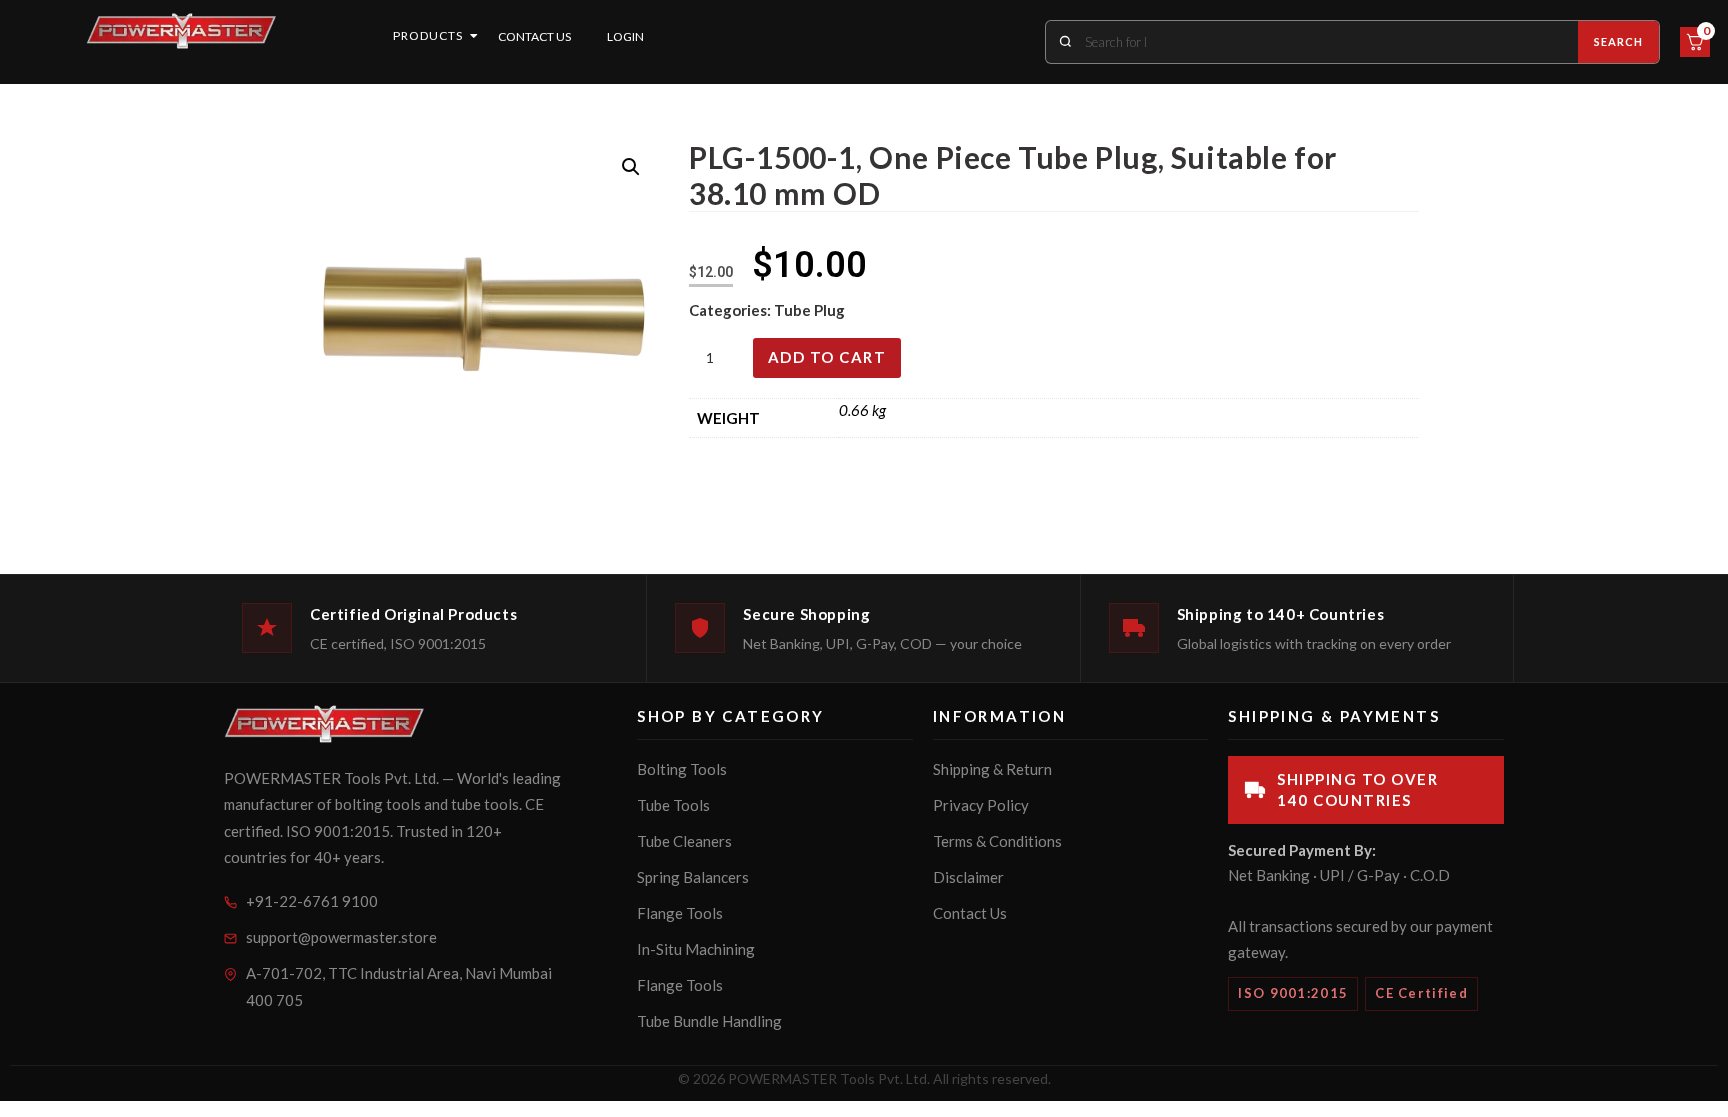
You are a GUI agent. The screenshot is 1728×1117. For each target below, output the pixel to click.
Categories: (731, 310)
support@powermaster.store (341, 937)
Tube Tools (673, 805)
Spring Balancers (693, 877)
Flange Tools (680, 913)
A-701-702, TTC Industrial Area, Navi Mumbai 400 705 (399, 986)
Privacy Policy (981, 805)
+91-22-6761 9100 (312, 901)
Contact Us (534, 36)
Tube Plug (809, 310)
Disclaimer (968, 877)
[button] (631, 167)
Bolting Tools (682, 769)
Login (625, 36)
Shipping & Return (992, 769)
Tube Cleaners (684, 841)
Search (1619, 41)
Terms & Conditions (997, 841)
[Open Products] (474, 36)
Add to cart (827, 357)
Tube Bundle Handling (709, 1021)
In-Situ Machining (696, 949)
